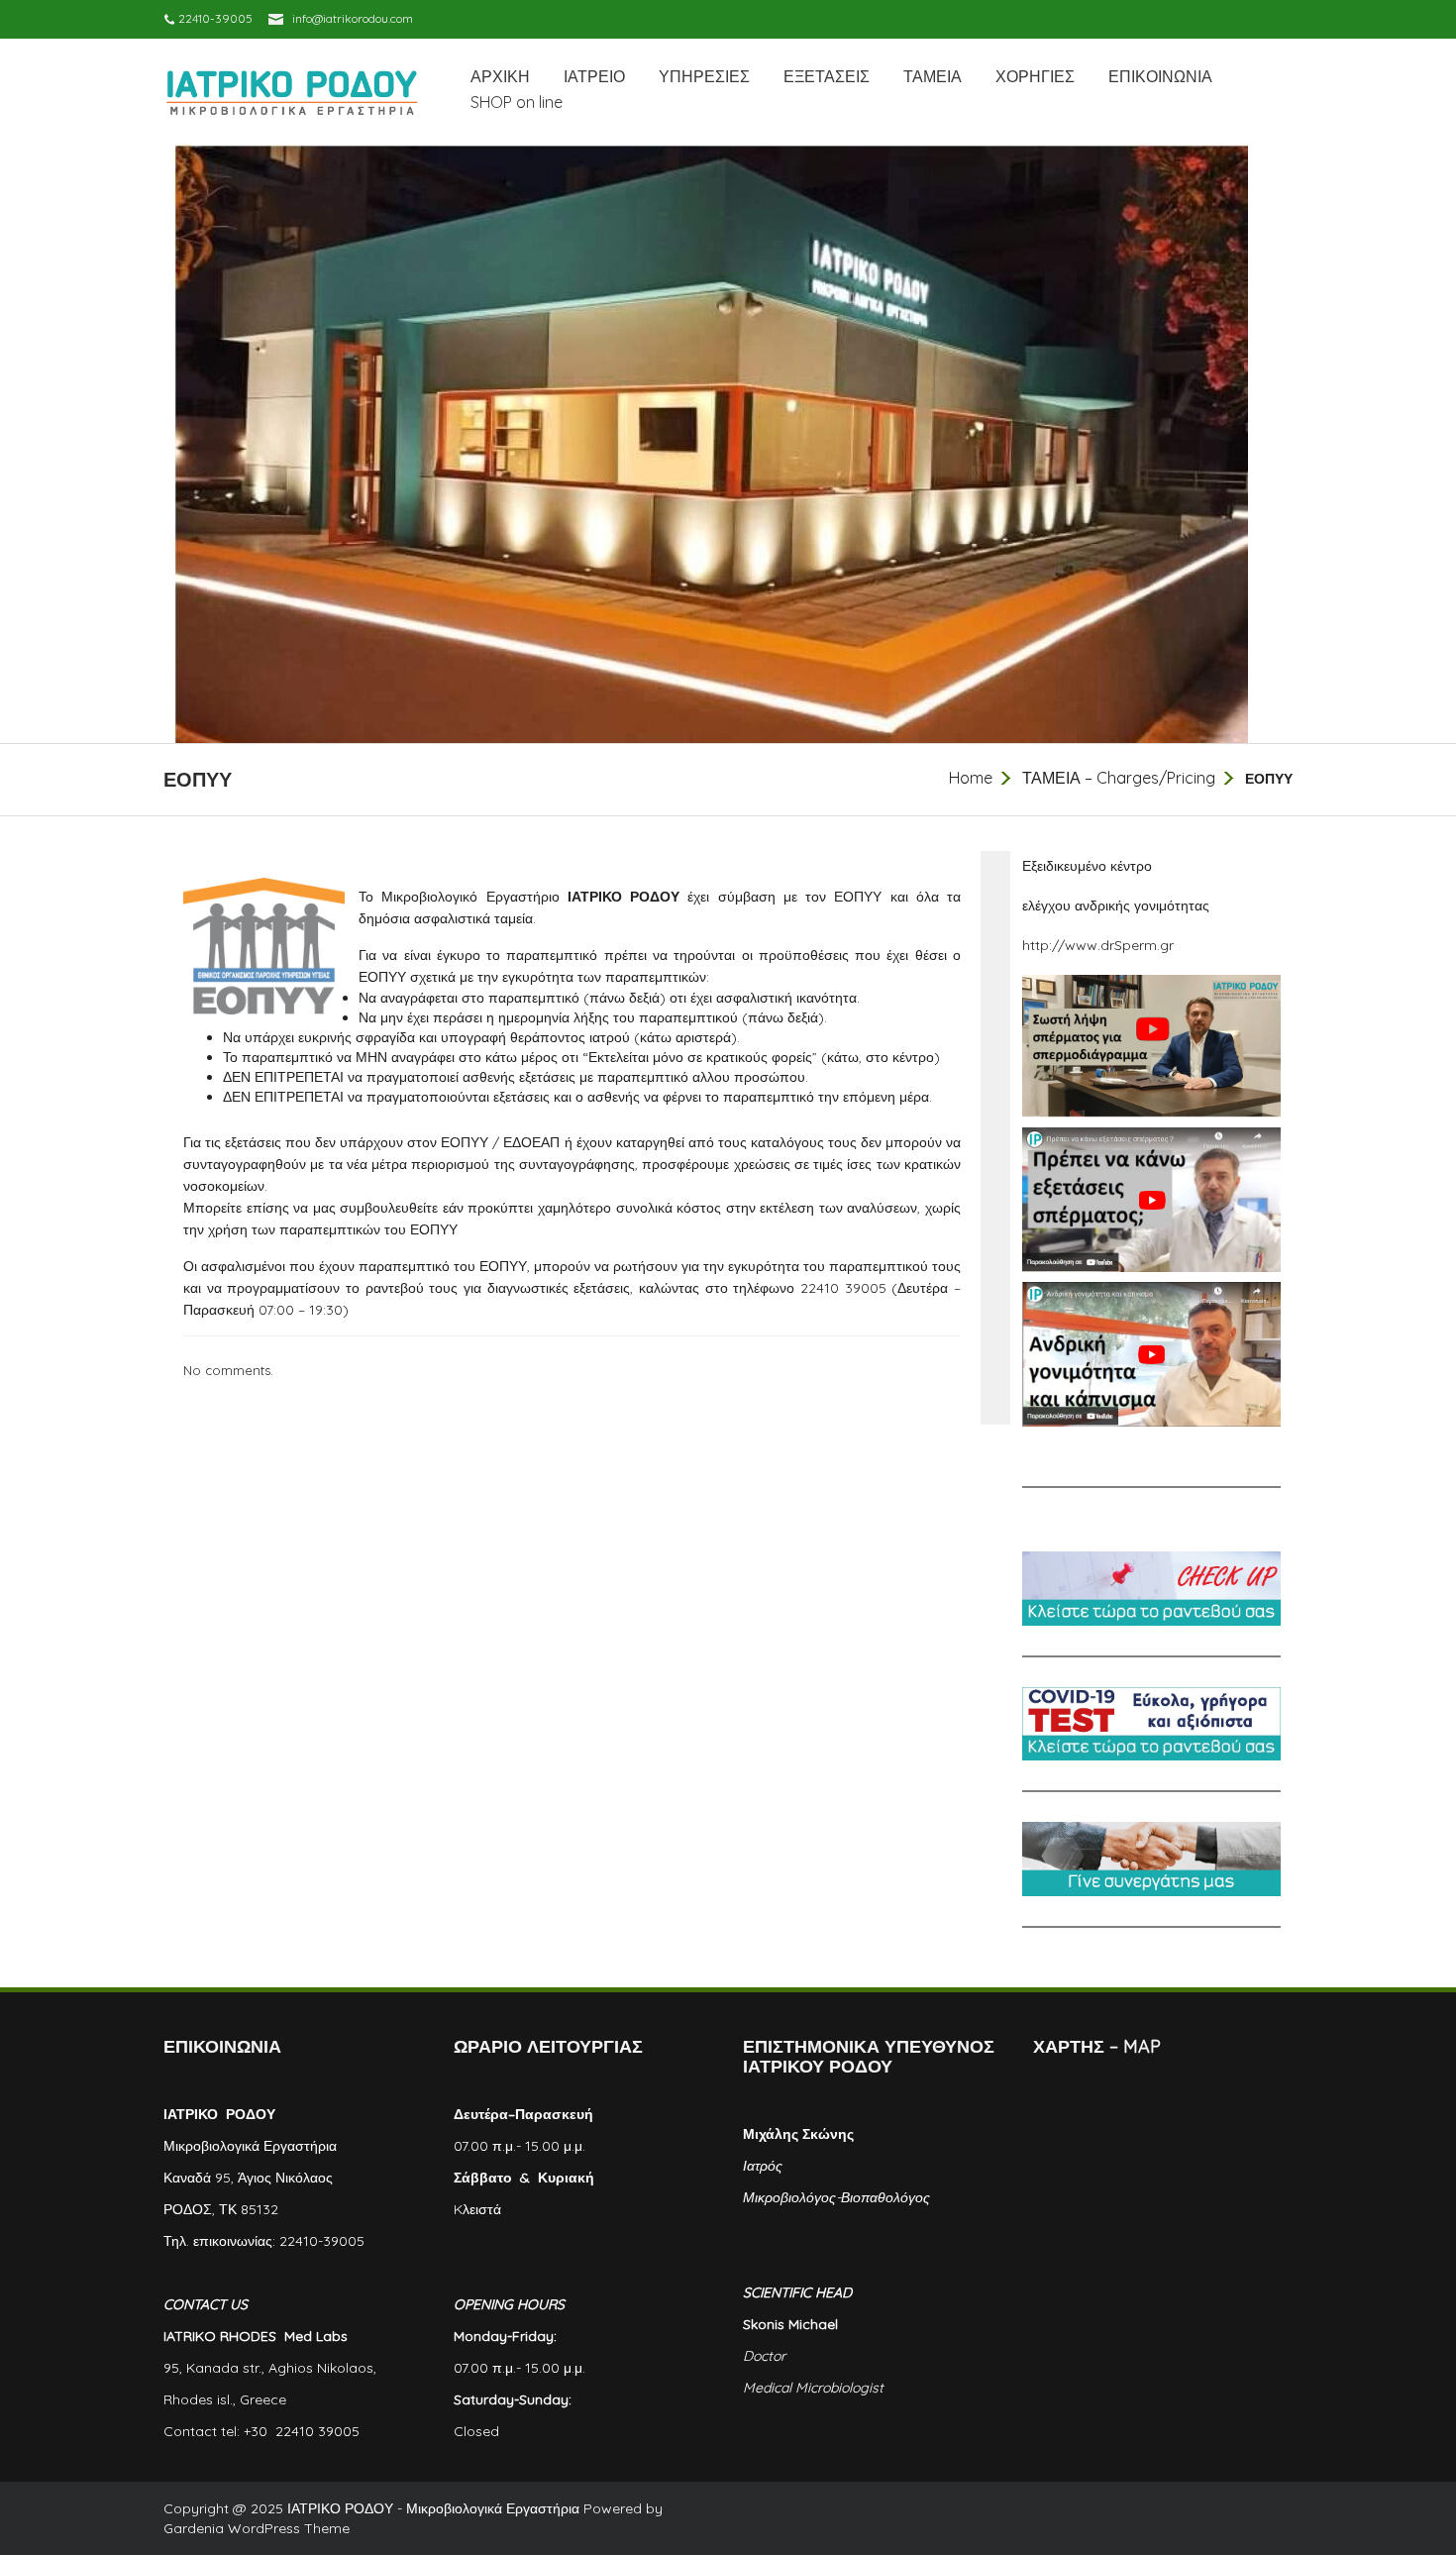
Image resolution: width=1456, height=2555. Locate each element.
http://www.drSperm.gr (1098, 945)
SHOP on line (517, 102)
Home (971, 778)
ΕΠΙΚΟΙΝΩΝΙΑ (1160, 76)
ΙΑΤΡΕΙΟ (594, 76)
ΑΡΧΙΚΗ (500, 76)
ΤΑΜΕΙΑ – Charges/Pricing (1119, 778)
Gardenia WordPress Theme (257, 2528)
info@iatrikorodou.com (353, 18)
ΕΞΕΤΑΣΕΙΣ (827, 76)
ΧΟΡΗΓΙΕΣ (1035, 76)
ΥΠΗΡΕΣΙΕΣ (704, 76)
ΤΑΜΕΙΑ (933, 76)
